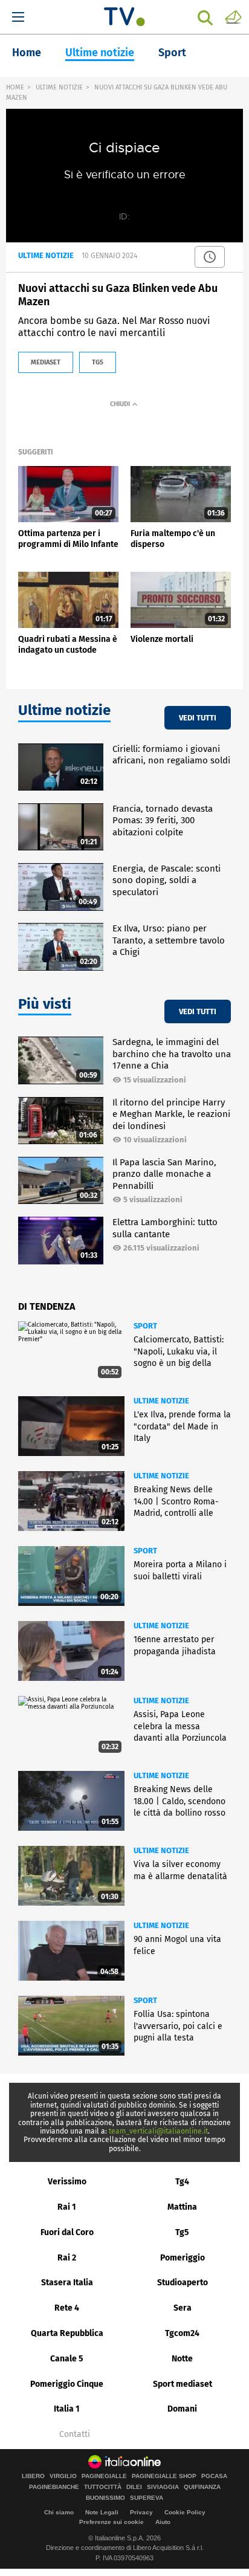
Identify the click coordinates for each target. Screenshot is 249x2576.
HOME (15, 87)
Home (27, 53)
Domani (182, 2409)
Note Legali (102, 2512)
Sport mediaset (183, 2384)
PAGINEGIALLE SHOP (164, 2476)
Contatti (75, 2435)
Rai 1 (67, 2207)
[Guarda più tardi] (210, 257)
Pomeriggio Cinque (67, 2384)
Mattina (182, 2207)
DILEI (134, 2487)
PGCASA (214, 2476)
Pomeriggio (183, 2258)
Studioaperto (183, 2283)
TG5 (98, 362)
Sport (172, 53)
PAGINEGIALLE (104, 2476)
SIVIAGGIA (163, 2487)
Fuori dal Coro (67, 2232)
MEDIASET (46, 362)
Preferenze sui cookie (112, 2522)
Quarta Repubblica (67, 2333)
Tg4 (182, 2182)
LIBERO (33, 2476)
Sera (183, 2308)
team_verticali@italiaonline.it (158, 2131)
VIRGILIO (63, 2476)
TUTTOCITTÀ (103, 2487)
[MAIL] (233, 16)
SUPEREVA (147, 2498)
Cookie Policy (185, 2512)
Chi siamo (59, 2512)
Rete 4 (67, 2308)
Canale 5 (67, 2359)
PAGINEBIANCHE (54, 2487)
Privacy (141, 2512)
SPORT (145, 1326)
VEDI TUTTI (198, 718)
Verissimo (67, 2182)
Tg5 (182, 2232)
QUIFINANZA (202, 2487)
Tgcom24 (182, 2333)
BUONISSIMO (105, 2498)
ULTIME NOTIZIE (59, 87)
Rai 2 (67, 2258)
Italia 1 (67, 2409)
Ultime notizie (100, 53)
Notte (182, 2359)
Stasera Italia (67, 2283)
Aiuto (163, 2522)
